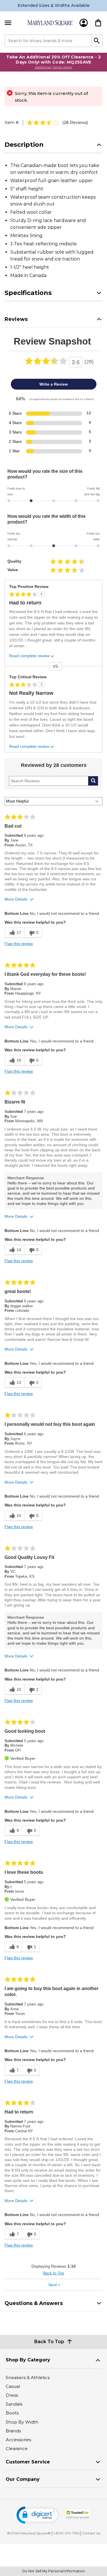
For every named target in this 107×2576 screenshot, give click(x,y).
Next (54, 2285)
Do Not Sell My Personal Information (54, 2571)
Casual (13, 2386)
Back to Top (54, 2273)
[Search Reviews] (93, 781)
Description (24, 145)
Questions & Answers (34, 2303)
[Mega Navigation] (8, 23)
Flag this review (19, 944)
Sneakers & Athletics (28, 2378)
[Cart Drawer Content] (98, 23)
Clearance (17, 2448)
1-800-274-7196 (66, 2533)
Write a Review (54, 384)
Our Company (23, 2479)
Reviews (16, 319)
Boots (12, 2413)
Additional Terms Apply (54, 67)
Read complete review (29, 656)
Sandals (14, 2404)
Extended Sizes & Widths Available (54, 5)
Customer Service (28, 2462)
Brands (13, 2431)
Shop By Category (28, 2360)
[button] (38, 2515)
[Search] (97, 41)
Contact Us (91, 2533)
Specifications (28, 293)
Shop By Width (22, 2422)
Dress (12, 2395)
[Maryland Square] (50, 23)
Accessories (18, 2440)
